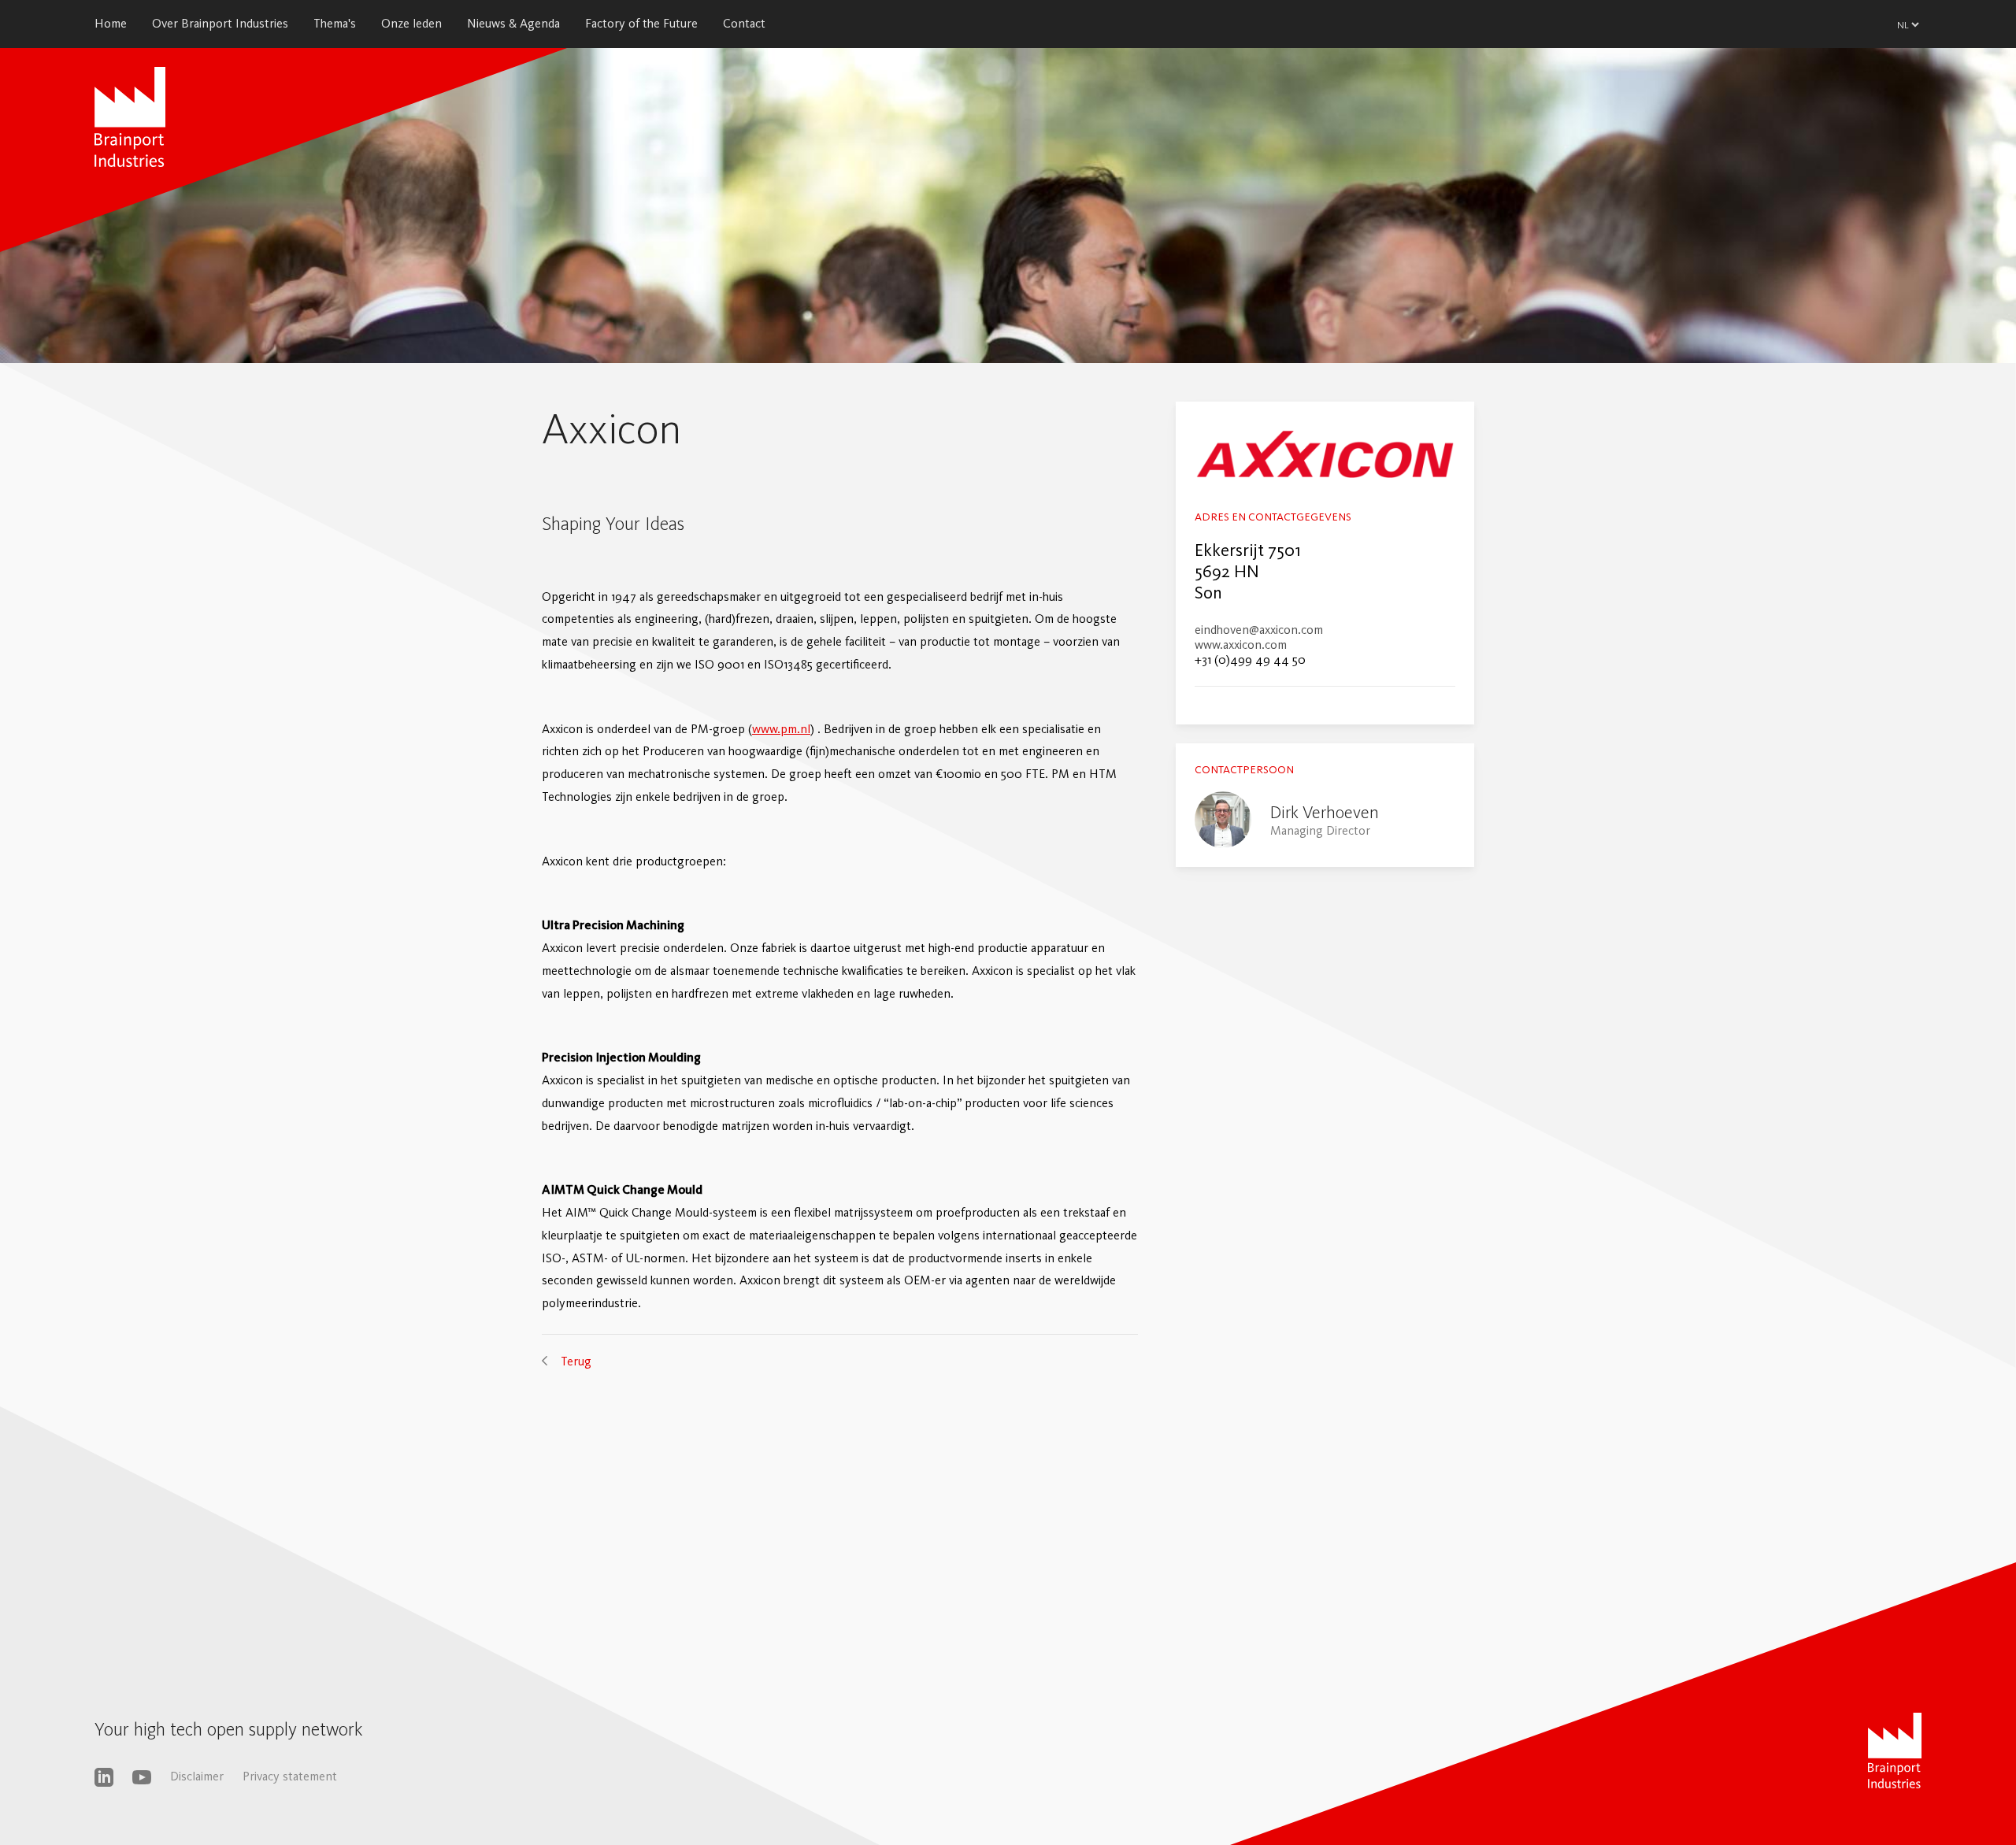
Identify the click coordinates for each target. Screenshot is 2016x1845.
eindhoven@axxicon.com (1259, 630)
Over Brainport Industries (220, 23)
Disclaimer (197, 1776)
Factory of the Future (641, 23)
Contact (744, 23)
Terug (576, 1361)
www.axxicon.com (1241, 645)
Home (111, 23)
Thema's (335, 23)
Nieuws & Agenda (513, 23)
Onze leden (411, 23)
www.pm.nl (781, 729)
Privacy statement (290, 1776)
